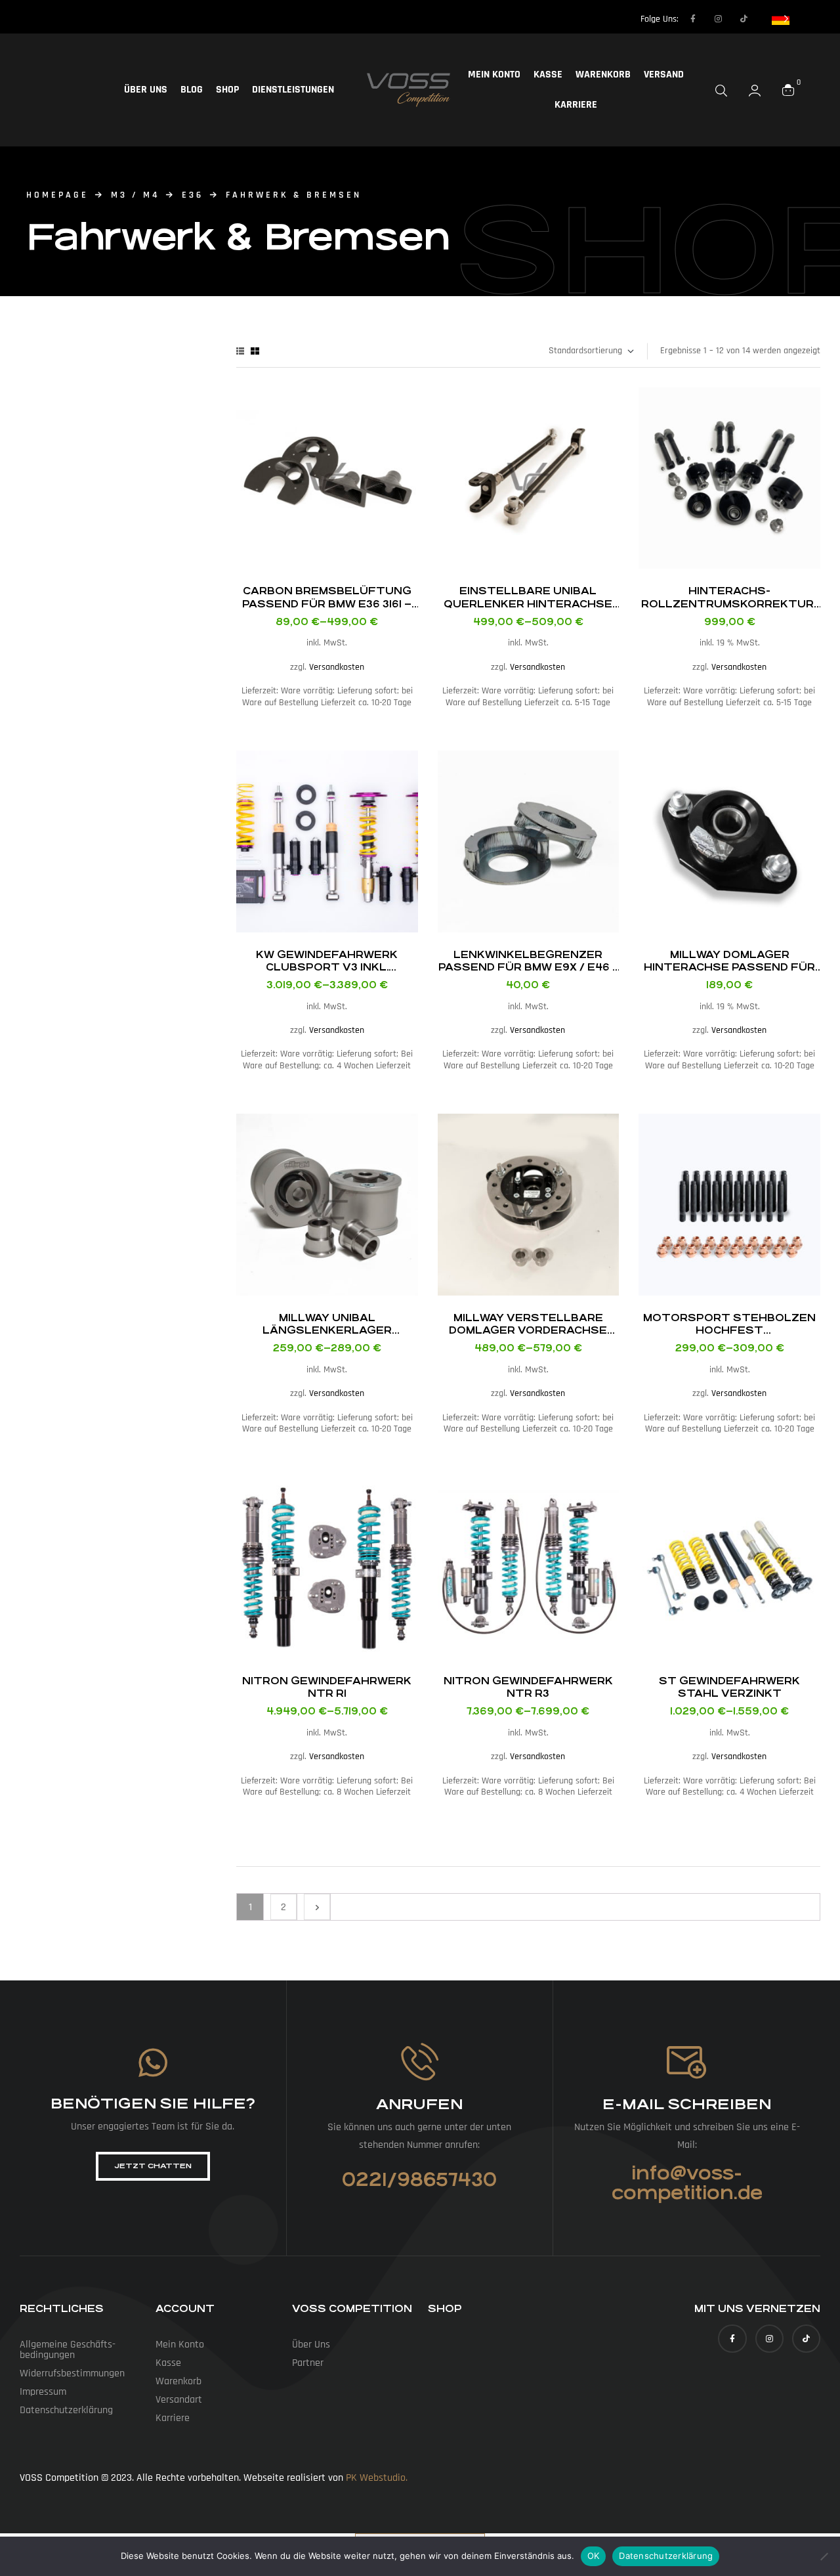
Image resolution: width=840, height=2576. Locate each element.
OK (594, 2556)
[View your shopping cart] (788, 90)
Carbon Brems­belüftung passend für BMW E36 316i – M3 (327, 603)
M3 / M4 (135, 195)
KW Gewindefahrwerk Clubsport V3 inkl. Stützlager (327, 967)
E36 (193, 195)
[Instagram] (719, 19)
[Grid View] (255, 351)
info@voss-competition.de (687, 2183)
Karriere (576, 105)
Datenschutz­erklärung (66, 2410)
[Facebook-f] (693, 19)
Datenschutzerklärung (666, 2556)
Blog (192, 90)
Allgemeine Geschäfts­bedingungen (68, 2350)
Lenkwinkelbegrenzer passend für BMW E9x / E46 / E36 (528, 967)
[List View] (240, 351)
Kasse (548, 75)
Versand (664, 75)
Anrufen (419, 2104)
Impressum (43, 2392)
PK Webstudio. (377, 2478)
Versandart (179, 2400)
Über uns (146, 90)
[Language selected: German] (780, 18)
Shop (227, 90)
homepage (57, 195)
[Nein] (824, 2556)
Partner (308, 2363)
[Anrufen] (420, 2062)
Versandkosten (337, 667)
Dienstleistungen (293, 90)
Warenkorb (603, 75)
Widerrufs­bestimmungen (72, 2373)
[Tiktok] (744, 19)
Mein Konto (494, 75)
